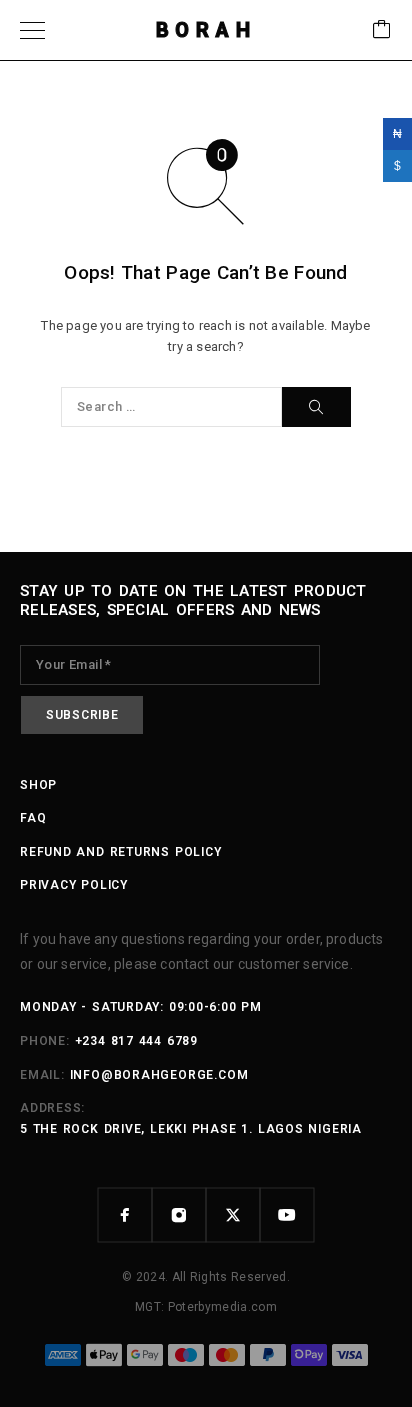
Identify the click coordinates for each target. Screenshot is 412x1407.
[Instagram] (179, 1215)
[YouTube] (287, 1215)
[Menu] (32, 30)
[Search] (316, 407)
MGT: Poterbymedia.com (206, 1307)
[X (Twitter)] (233, 1215)
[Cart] (382, 30)
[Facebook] (125, 1215)
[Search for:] (171, 407)
